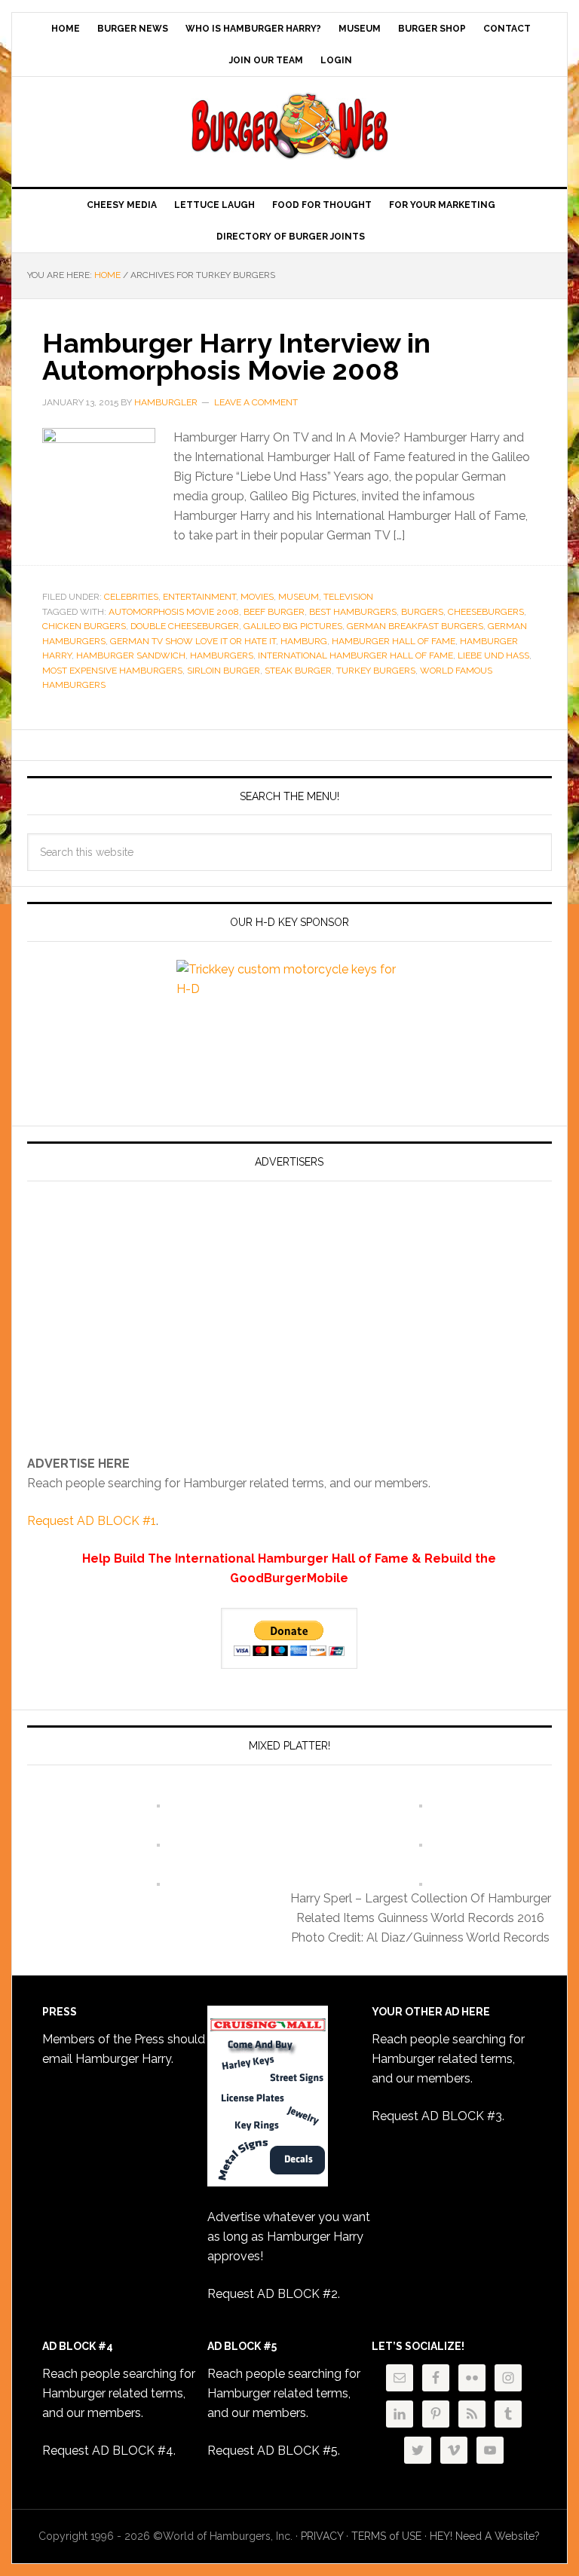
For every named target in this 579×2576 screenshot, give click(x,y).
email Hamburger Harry (107, 2059)
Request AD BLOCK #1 (92, 1521)
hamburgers (222, 655)
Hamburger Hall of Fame (394, 641)
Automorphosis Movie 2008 (174, 612)
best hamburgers (353, 612)
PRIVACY (322, 2536)
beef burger (274, 612)
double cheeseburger (185, 626)
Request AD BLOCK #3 (437, 2116)
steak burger (298, 671)
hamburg (304, 641)
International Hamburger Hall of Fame (355, 655)
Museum (299, 597)
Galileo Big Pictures (293, 626)
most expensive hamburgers (112, 671)
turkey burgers (376, 671)
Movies (257, 597)
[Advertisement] (154, 1325)
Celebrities (131, 597)
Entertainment (199, 597)
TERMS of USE (386, 2536)
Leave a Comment (256, 402)
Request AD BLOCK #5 (273, 2451)
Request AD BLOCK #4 (108, 2451)
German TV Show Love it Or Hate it (193, 641)
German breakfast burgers (415, 626)
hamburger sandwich (131, 655)
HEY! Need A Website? (485, 2536)
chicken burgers (84, 626)
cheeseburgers (486, 612)
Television (348, 597)
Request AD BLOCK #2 (273, 2294)
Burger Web (289, 126)
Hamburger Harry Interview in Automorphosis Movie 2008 (236, 356)
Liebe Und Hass (493, 655)
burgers (422, 612)
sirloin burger (224, 671)
